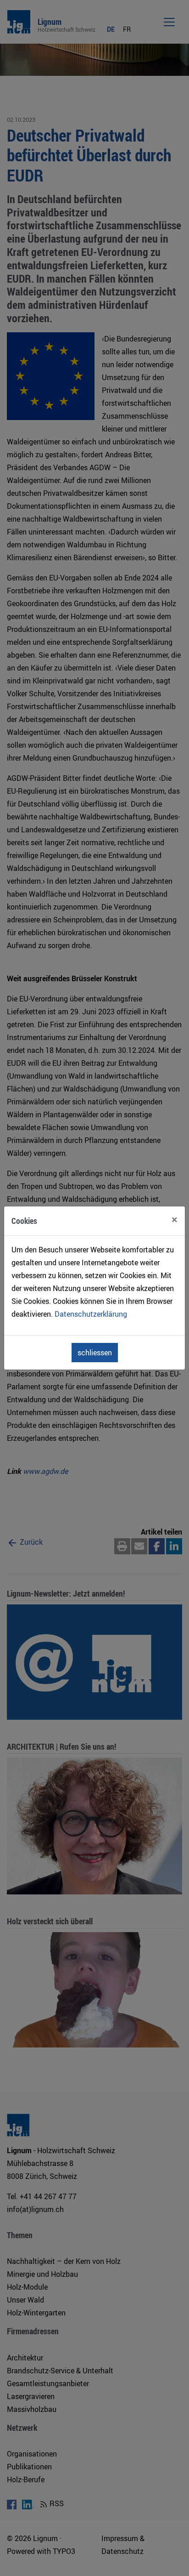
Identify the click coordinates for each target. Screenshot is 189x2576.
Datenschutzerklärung (91, 1314)
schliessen (95, 1353)
